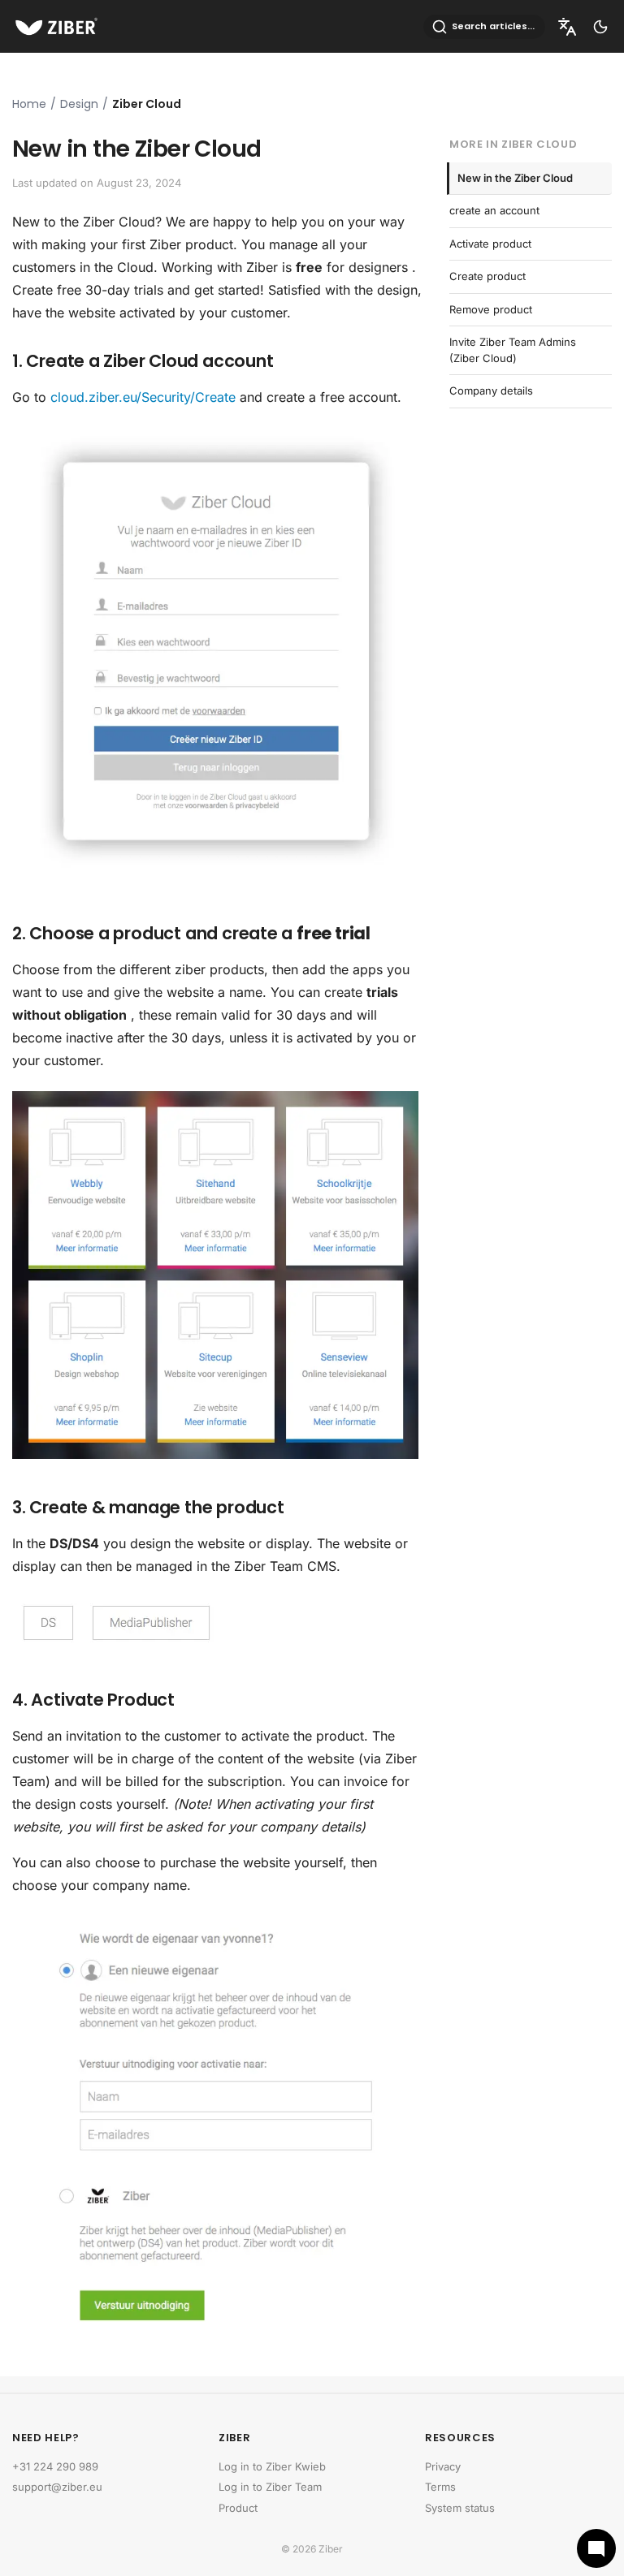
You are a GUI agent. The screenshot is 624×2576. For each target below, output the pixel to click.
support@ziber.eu (57, 2487)
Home (29, 104)
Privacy (443, 2466)
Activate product (490, 244)
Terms (440, 2487)
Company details (491, 390)
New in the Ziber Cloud (515, 178)
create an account (494, 210)
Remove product (491, 309)
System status (460, 2508)
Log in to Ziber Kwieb (272, 2466)
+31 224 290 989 (55, 2466)
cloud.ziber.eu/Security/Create (143, 397)
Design (79, 104)
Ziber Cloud (147, 104)
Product (238, 2508)
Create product (487, 276)
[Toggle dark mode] (600, 27)
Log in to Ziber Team (270, 2487)
